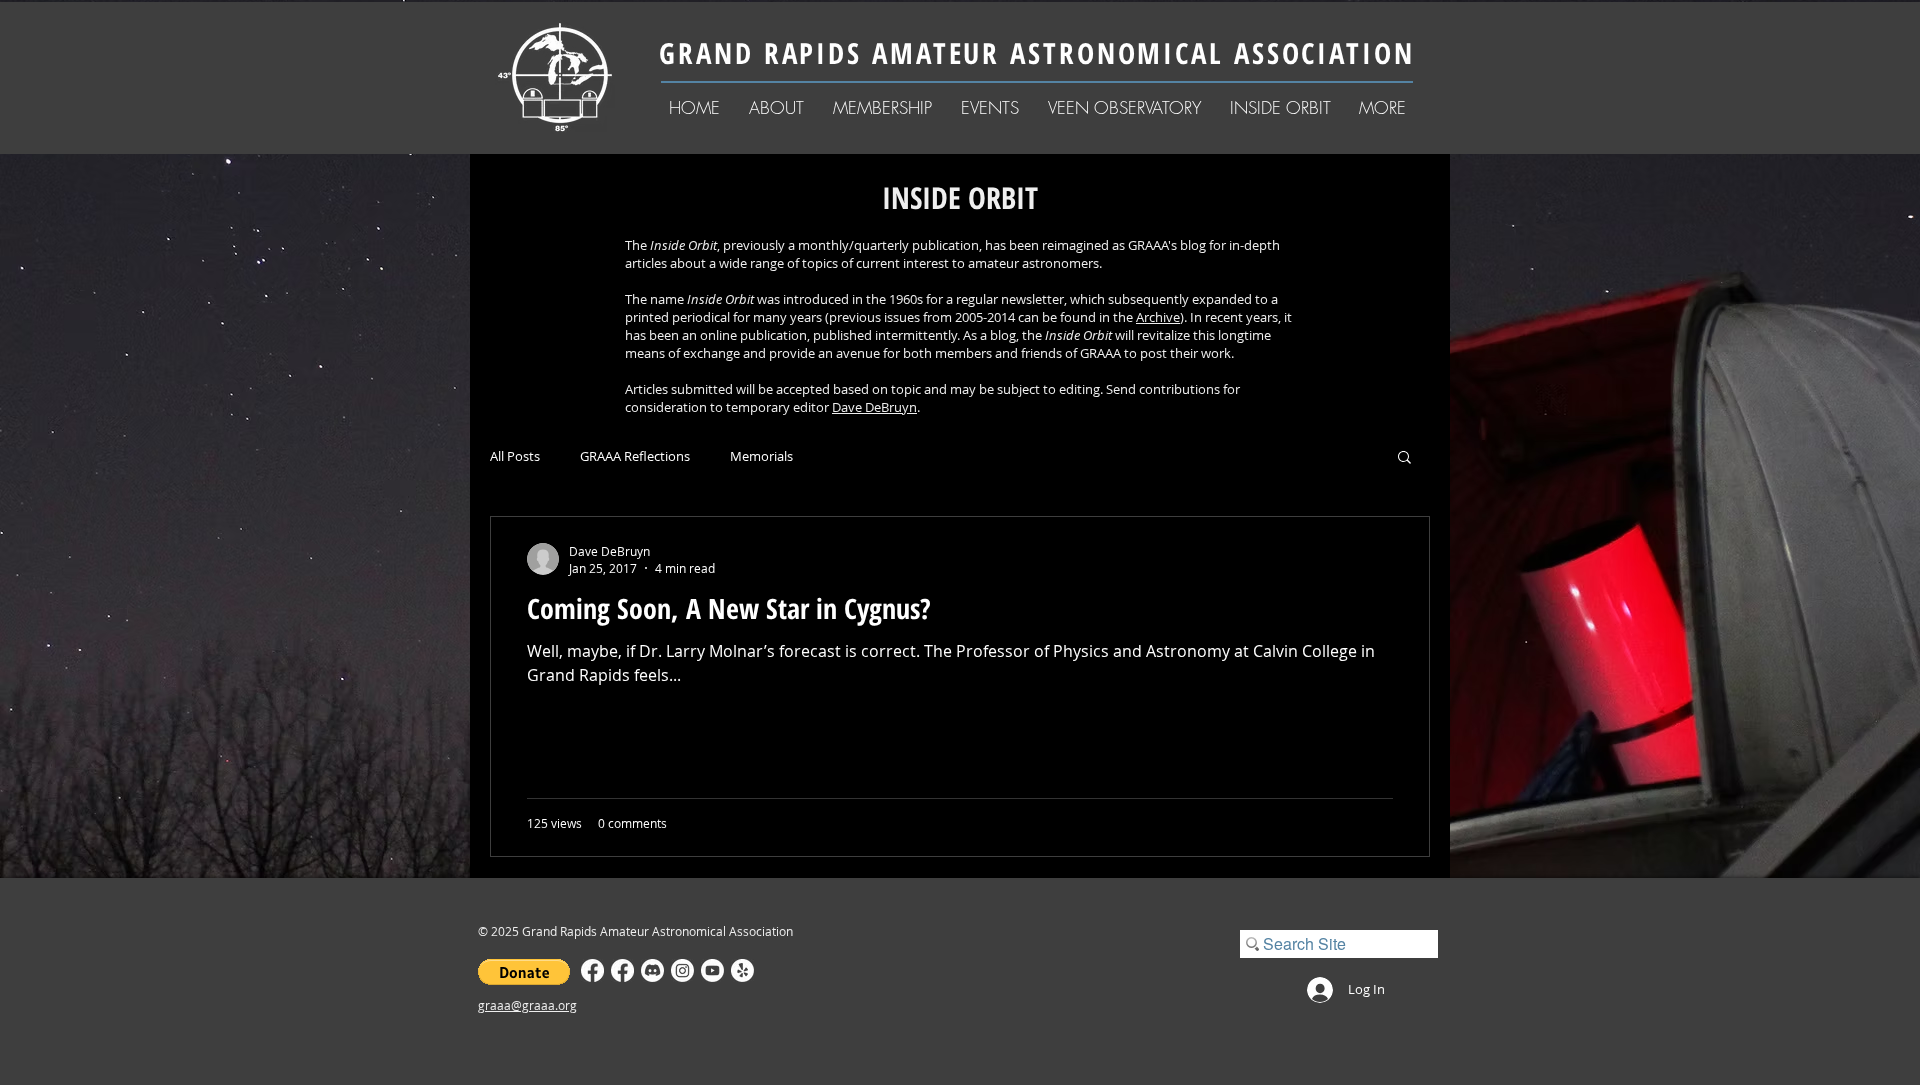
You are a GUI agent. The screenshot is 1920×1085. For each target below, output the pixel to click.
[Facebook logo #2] (622, 970)
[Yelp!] (742, 970)
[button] (776, 108)
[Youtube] (712, 970)
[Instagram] (682, 970)
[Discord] (652, 970)
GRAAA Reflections (635, 456)
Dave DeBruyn (874, 407)
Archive (1158, 317)
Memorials (761, 456)
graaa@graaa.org (527, 1005)
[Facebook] (592, 970)
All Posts (515, 456)
